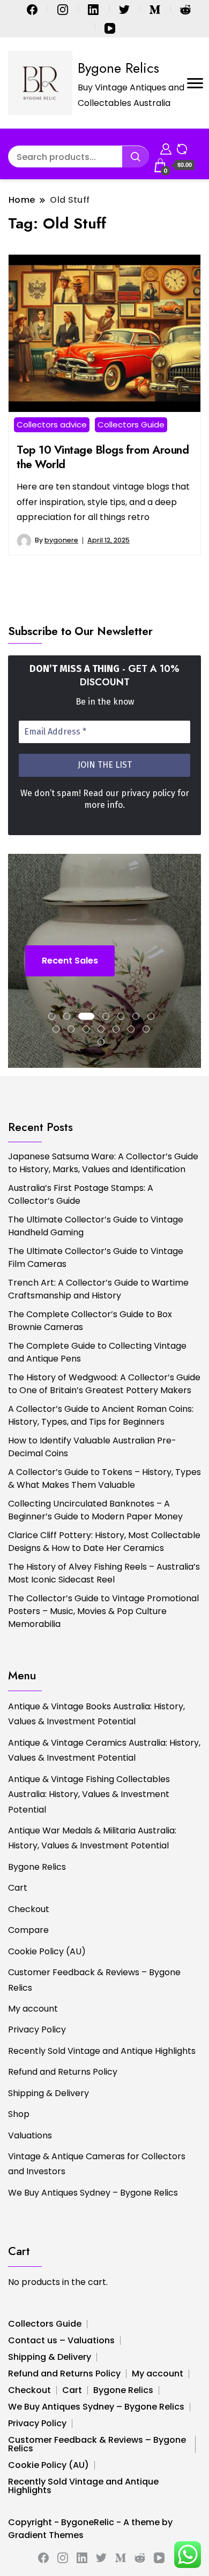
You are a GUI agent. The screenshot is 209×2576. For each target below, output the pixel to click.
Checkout (29, 1909)
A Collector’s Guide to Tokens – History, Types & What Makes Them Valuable (104, 1478)
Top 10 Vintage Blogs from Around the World (103, 457)
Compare (28, 1930)
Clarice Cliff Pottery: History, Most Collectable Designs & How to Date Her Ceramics (104, 1542)
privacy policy (148, 793)
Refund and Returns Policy (63, 2072)
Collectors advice (52, 425)
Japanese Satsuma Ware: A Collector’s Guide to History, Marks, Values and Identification (103, 1163)
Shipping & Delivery (48, 2093)
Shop (19, 2114)
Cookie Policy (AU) (47, 1951)
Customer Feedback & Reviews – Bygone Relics (94, 1980)
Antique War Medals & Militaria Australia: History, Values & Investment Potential (92, 1838)
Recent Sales (70, 961)
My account (33, 2009)
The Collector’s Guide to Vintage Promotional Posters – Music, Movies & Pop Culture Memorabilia (103, 1611)
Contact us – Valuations (61, 2340)
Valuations (30, 2135)
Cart (18, 1888)
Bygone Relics (118, 68)
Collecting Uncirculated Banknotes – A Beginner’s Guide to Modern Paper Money (95, 1510)
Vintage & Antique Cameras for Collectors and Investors (97, 2164)
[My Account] (166, 147)
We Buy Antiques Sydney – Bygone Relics (93, 2193)
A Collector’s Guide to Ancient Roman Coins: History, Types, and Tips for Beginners (101, 1415)
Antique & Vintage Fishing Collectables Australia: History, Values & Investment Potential (89, 1794)
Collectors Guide (131, 425)
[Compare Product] (182, 147)
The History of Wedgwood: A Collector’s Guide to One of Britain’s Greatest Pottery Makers (104, 1384)
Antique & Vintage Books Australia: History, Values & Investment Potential (96, 1714)
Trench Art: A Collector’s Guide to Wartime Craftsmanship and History (98, 1289)
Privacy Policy (37, 2030)
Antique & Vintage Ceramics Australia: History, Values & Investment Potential (104, 1750)
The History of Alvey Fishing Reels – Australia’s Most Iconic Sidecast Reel (104, 1573)
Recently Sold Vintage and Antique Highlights (102, 2051)
